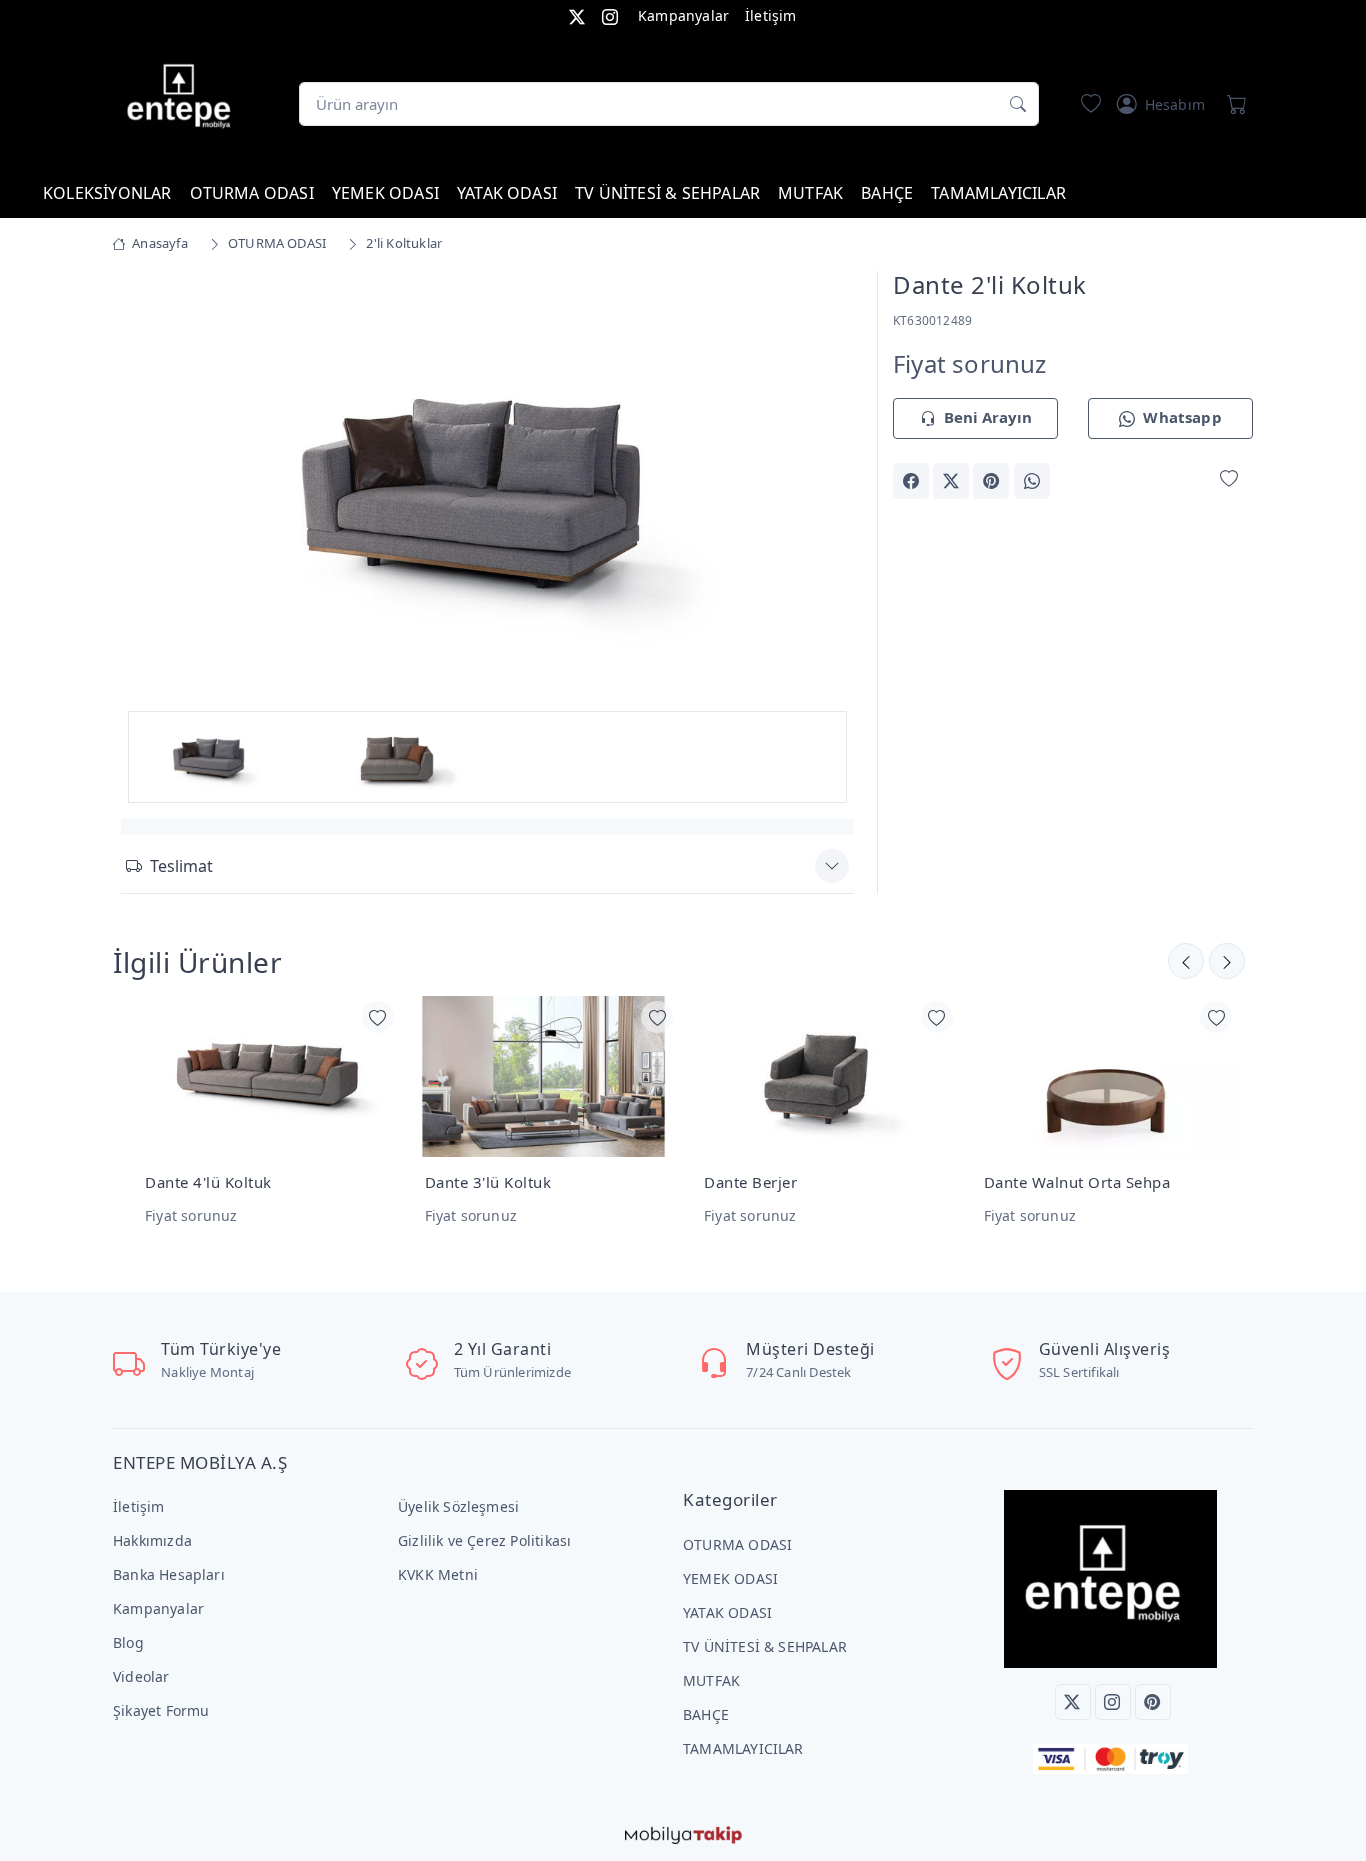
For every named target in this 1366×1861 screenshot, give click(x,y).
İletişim (771, 15)
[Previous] (146, 489)
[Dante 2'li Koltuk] (487, 485)
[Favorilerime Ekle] (1229, 479)
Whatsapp (1182, 417)
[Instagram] (1113, 1702)
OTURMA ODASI (252, 193)
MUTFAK (810, 193)
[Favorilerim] (1087, 104)
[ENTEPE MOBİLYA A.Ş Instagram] (610, 15)
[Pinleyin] (991, 481)
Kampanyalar (683, 15)
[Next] (829, 489)
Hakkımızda (152, 1540)
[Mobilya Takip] (683, 1833)
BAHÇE (887, 193)
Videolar (141, 1676)
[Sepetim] (1233, 104)
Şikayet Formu (161, 1710)
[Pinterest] (1153, 1702)
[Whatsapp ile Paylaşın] (1032, 481)
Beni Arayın (988, 417)
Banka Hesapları (169, 1574)
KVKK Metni (438, 1574)
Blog (128, 1642)
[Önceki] (1227, 961)
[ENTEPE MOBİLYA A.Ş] (184, 100)
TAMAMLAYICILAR (998, 193)
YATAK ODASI (507, 193)
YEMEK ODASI (385, 193)
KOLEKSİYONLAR (107, 193)
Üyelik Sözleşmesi (458, 1506)
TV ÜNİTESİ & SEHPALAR (667, 193)
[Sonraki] (1186, 961)
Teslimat (181, 866)
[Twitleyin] (951, 481)
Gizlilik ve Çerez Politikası (484, 1540)
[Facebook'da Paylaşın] (911, 481)
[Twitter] (1073, 1702)
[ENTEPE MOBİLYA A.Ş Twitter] (577, 15)
